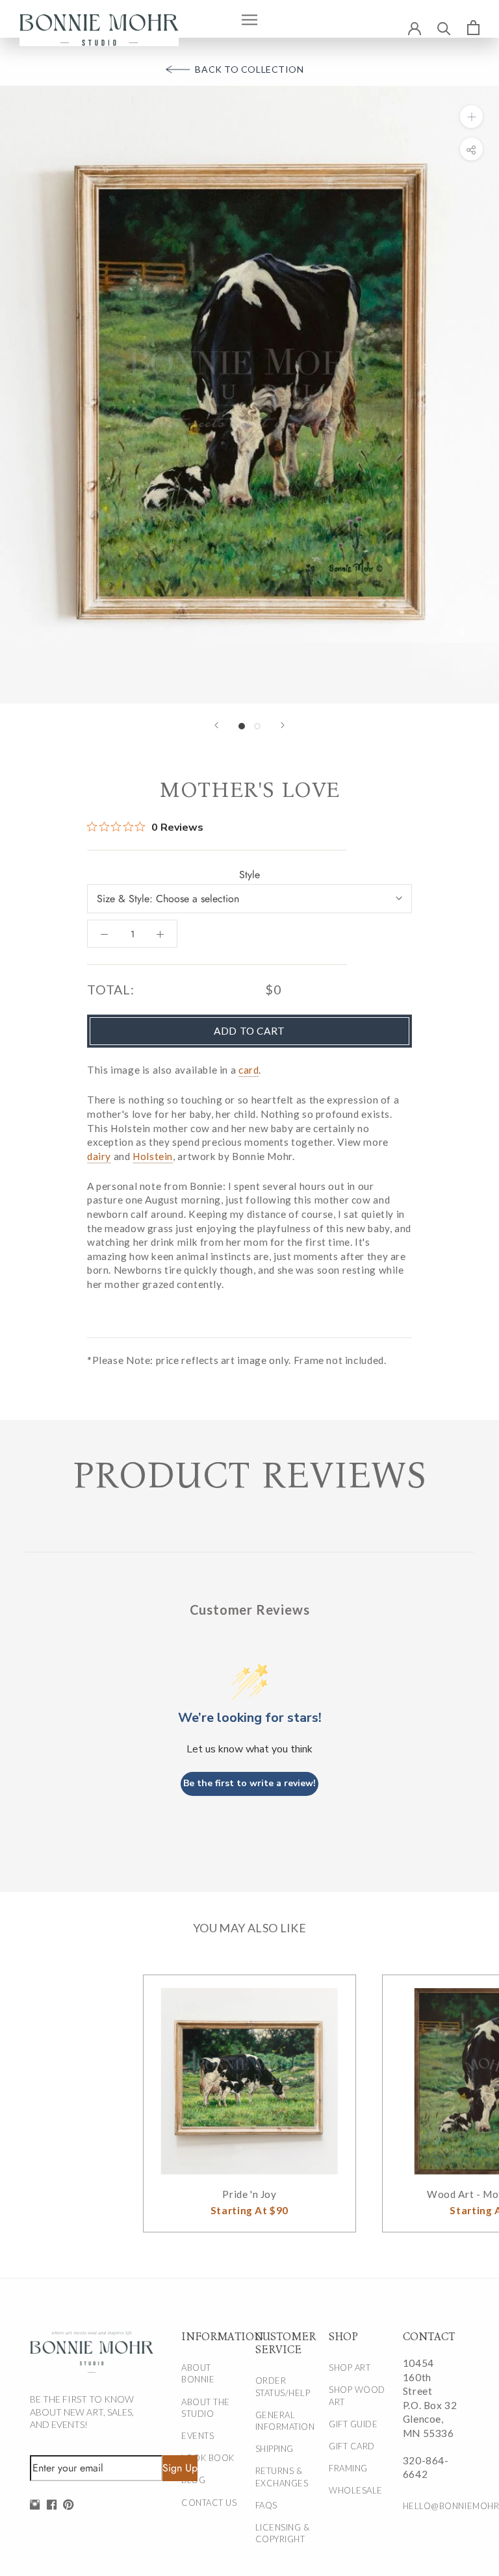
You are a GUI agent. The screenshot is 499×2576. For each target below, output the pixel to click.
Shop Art (350, 2368)
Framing (348, 2468)
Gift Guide (353, 2424)
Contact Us (209, 2503)
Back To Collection (249, 69)
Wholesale (356, 2490)
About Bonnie (198, 2373)
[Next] (283, 725)
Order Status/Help (283, 2386)
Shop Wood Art (357, 2395)
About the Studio (206, 2408)
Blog (193, 2480)
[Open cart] (473, 27)
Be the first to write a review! (249, 1783)
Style (249, 875)
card (249, 1070)
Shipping (275, 2449)
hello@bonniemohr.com (432, 2506)
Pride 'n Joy (249, 2194)
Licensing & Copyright (283, 2533)
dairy (99, 1156)
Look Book (208, 2458)
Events (198, 2436)
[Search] (444, 28)
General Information (285, 2421)
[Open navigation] (249, 19)
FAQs (266, 2505)
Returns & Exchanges (282, 2477)
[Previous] (216, 725)
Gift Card (352, 2446)
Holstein (153, 1156)
